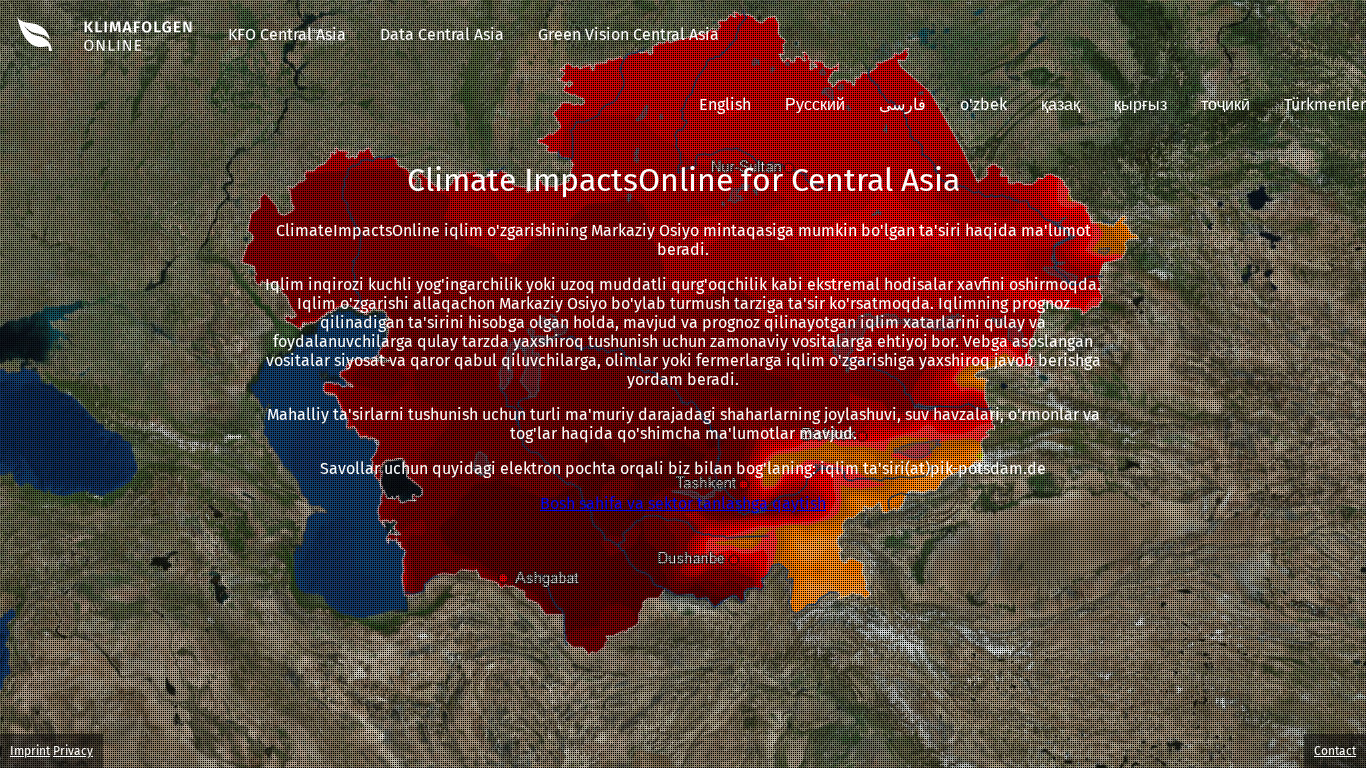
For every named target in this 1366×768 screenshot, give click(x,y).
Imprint (30, 751)
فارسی (902, 104)
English (725, 104)
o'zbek (983, 104)
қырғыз (1140, 104)
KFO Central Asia (287, 34)
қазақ (1060, 104)
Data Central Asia (442, 34)
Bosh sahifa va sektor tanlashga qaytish (683, 503)
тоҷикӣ (1225, 104)
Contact (1335, 751)
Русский (815, 104)
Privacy (73, 751)
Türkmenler (1325, 104)
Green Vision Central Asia (628, 34)
